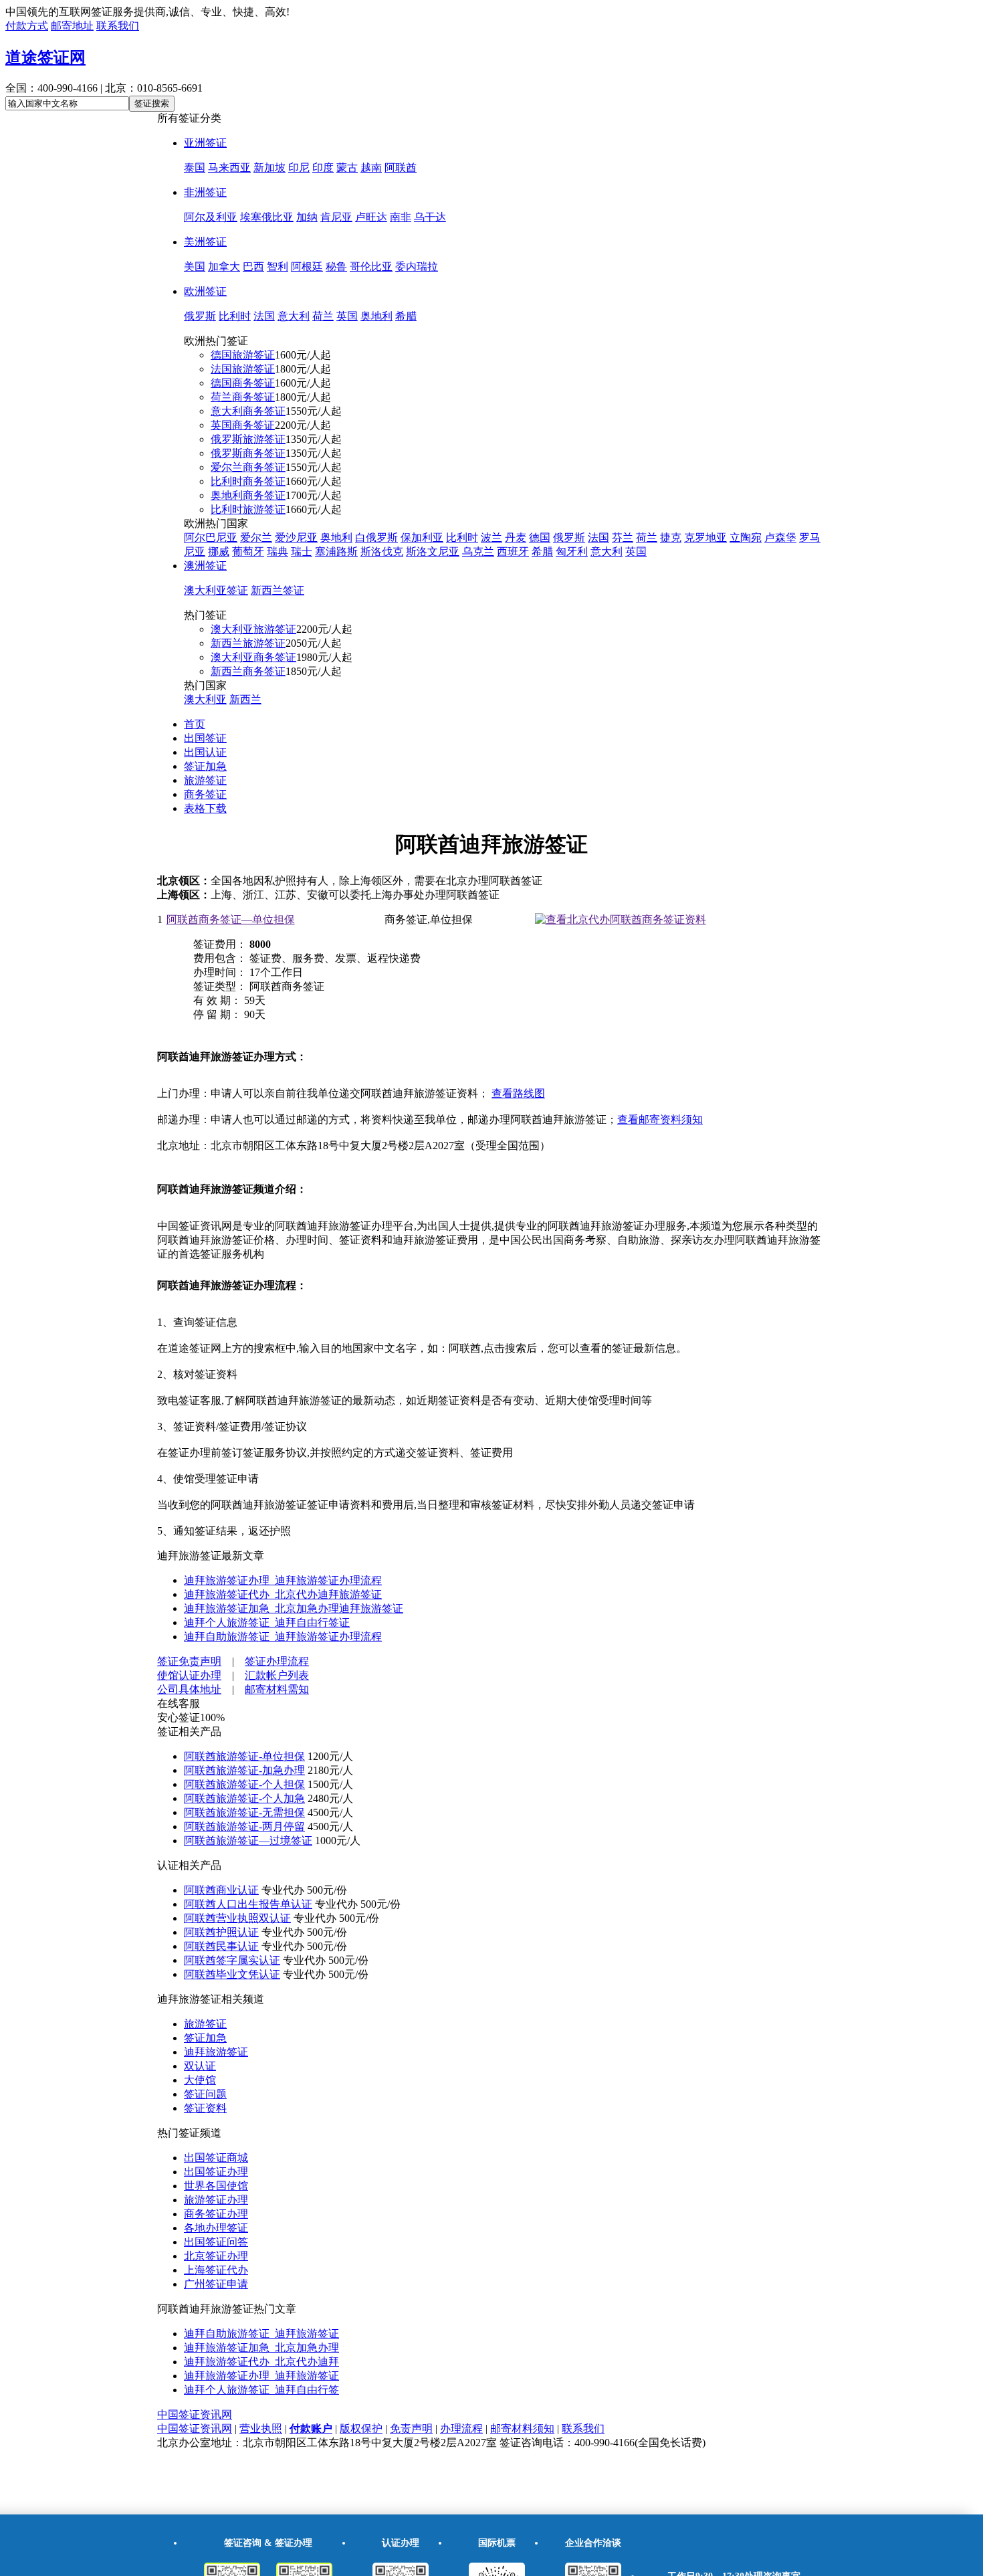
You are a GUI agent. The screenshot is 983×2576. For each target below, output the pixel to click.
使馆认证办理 (189, 1675)
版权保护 (361, 2429)
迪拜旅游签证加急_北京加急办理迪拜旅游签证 (294, 1608)
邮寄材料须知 (522, 2429)
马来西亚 (229, 168)
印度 (323, 168)
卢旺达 (371, 217)
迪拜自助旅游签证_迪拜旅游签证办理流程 (283, 1637)
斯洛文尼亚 (433, 552)
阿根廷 (307, 267)
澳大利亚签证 (216, 590)
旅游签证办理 (216, 2200)
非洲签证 (205, 192)
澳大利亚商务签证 (253, 657)
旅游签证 (205, 780)
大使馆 (200, 2080)
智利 (278, 267)
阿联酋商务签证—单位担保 (231, 919)
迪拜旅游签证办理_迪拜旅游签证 (261, 2376)
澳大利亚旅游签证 (253, 629)
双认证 (200, 2066)
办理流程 (461, 2429)
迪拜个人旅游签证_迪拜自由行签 (261, 2390)
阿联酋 (401, 168)
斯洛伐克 (382, 552)
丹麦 (516, 537)
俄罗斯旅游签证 (248, 439)
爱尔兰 (256, 537)
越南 (371, 168)
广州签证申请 (216, 2284)
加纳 (307, 217)
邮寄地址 (72, 26)
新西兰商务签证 (248, 671)
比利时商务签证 (248, 481)
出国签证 (205, 738)
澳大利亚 (205, 699)
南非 (401, 217)
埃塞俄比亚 (267, 217)
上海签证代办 (216, 2270)
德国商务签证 (243, 383)
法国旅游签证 (243, 369)
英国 (347, 316)
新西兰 (245, 699)
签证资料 (205, 2108)
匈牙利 (572, 552)
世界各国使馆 (216, 2186)
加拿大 (224, 267)
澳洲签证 (205, 566)
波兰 (491, 537)
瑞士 (302, 552)
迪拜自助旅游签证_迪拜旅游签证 (261, 2334)
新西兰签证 (278, 590)
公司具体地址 (189, 1689)
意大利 (294, 316)
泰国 (195, 168)
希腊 (406, 316)
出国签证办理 (216, 2172)
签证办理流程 (277, 1661)
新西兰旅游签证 (248, 643)
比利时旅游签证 (248, 509)
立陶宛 (746, 537)
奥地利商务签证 (248, 495)
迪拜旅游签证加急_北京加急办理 (261, 2348)
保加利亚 (422, 537)
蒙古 (347, 168)
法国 (264, 316)
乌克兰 (478, 552)
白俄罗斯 (376, 537)
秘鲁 (336, 267)
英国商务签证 (243, 425)
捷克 (671, 537)
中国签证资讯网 (195, 2414)
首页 (195, 724)
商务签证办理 (216, 2214)
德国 (540, 537)
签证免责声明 (189, 1661)
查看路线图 (518, 1093)
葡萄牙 (248, 552)
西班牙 (513, 552)
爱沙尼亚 (296, 537)
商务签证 (205, 794)
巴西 (253, 267)
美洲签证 (205, 242)
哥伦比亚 (371, 267)
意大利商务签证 (248, 411)
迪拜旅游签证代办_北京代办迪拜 (261, 2362)
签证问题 (205, 2094)
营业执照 (261, 2429)
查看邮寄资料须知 (660, 1119)
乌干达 (430, 217)
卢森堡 (780, 537)
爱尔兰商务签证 (248, 467)
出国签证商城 (216, 2158)
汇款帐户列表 (277, 1675)
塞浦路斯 (336, 552)
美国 (195, 267)
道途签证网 (45, 58)
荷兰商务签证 (243, 397)
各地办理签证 (216, 2228)
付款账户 (311, 2429)
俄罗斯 (200, 316)
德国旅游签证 (243, 355)
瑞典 (278, 552)
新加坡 (269, 168)
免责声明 (411, 2429)
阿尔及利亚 (211, 217)
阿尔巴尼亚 (211, 537)
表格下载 (205, 808)
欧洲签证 (205, 291)
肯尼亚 (336, 217)
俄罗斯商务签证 (248, 453)
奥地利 (376, 316)
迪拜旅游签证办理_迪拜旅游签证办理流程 (283, 1580)
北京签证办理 (216, 2256)
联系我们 (118, 26)
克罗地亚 (705, 537)
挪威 (219, 552)
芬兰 (623, 537)
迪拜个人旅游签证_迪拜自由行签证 (267, 1622)
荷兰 (323, 316)
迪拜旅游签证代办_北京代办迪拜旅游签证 (283, 1594)
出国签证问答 (216, 2242)
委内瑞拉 (417, 267)
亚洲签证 (205, 143)
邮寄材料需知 (277, 1689)
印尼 (299, 168)
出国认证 (205, 752)
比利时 (235, 316)
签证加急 (205, 766)
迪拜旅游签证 (216, 2052)
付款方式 (27, 26)
